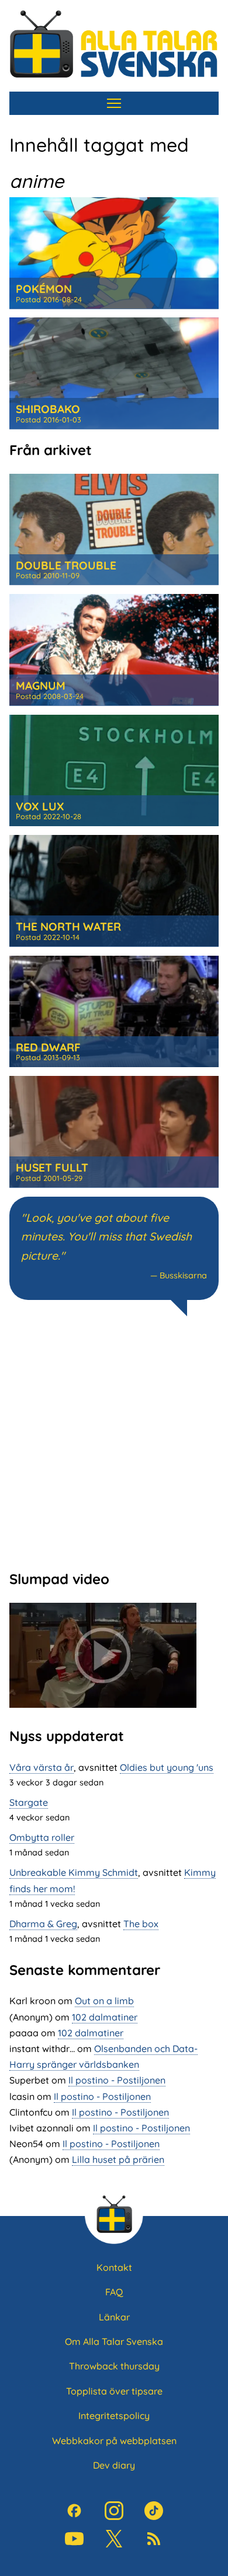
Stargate (29, 1802)
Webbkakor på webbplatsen (114, 2441)
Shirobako (48, 409)
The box (141, 1924)
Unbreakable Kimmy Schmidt (74, 1872)
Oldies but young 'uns (167, 1767)
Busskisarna (183, 1275)
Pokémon (44, 289)
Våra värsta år (42, 1767)
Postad (49, 299)
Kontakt (114, 2267)
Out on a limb (104, 2001)
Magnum (41, 686)
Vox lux (40, 806)
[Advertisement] (114, 1442)
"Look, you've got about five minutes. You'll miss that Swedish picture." (106, 1237)
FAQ (114, 2292)
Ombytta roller (42, 1837)
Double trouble (66, 565)
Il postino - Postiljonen (117, 2080)
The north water (68, 927)
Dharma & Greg (43, 1924)
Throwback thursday (114, 2366)
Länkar (114, 2317)
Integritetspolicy (114, 2416)
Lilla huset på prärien (118, 2159)
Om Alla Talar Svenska (114, 2341)
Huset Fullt (52, 1168)
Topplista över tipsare (114, 2391)
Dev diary (114, 2465)
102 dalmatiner (105, 2017)
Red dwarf (48, 1047)
